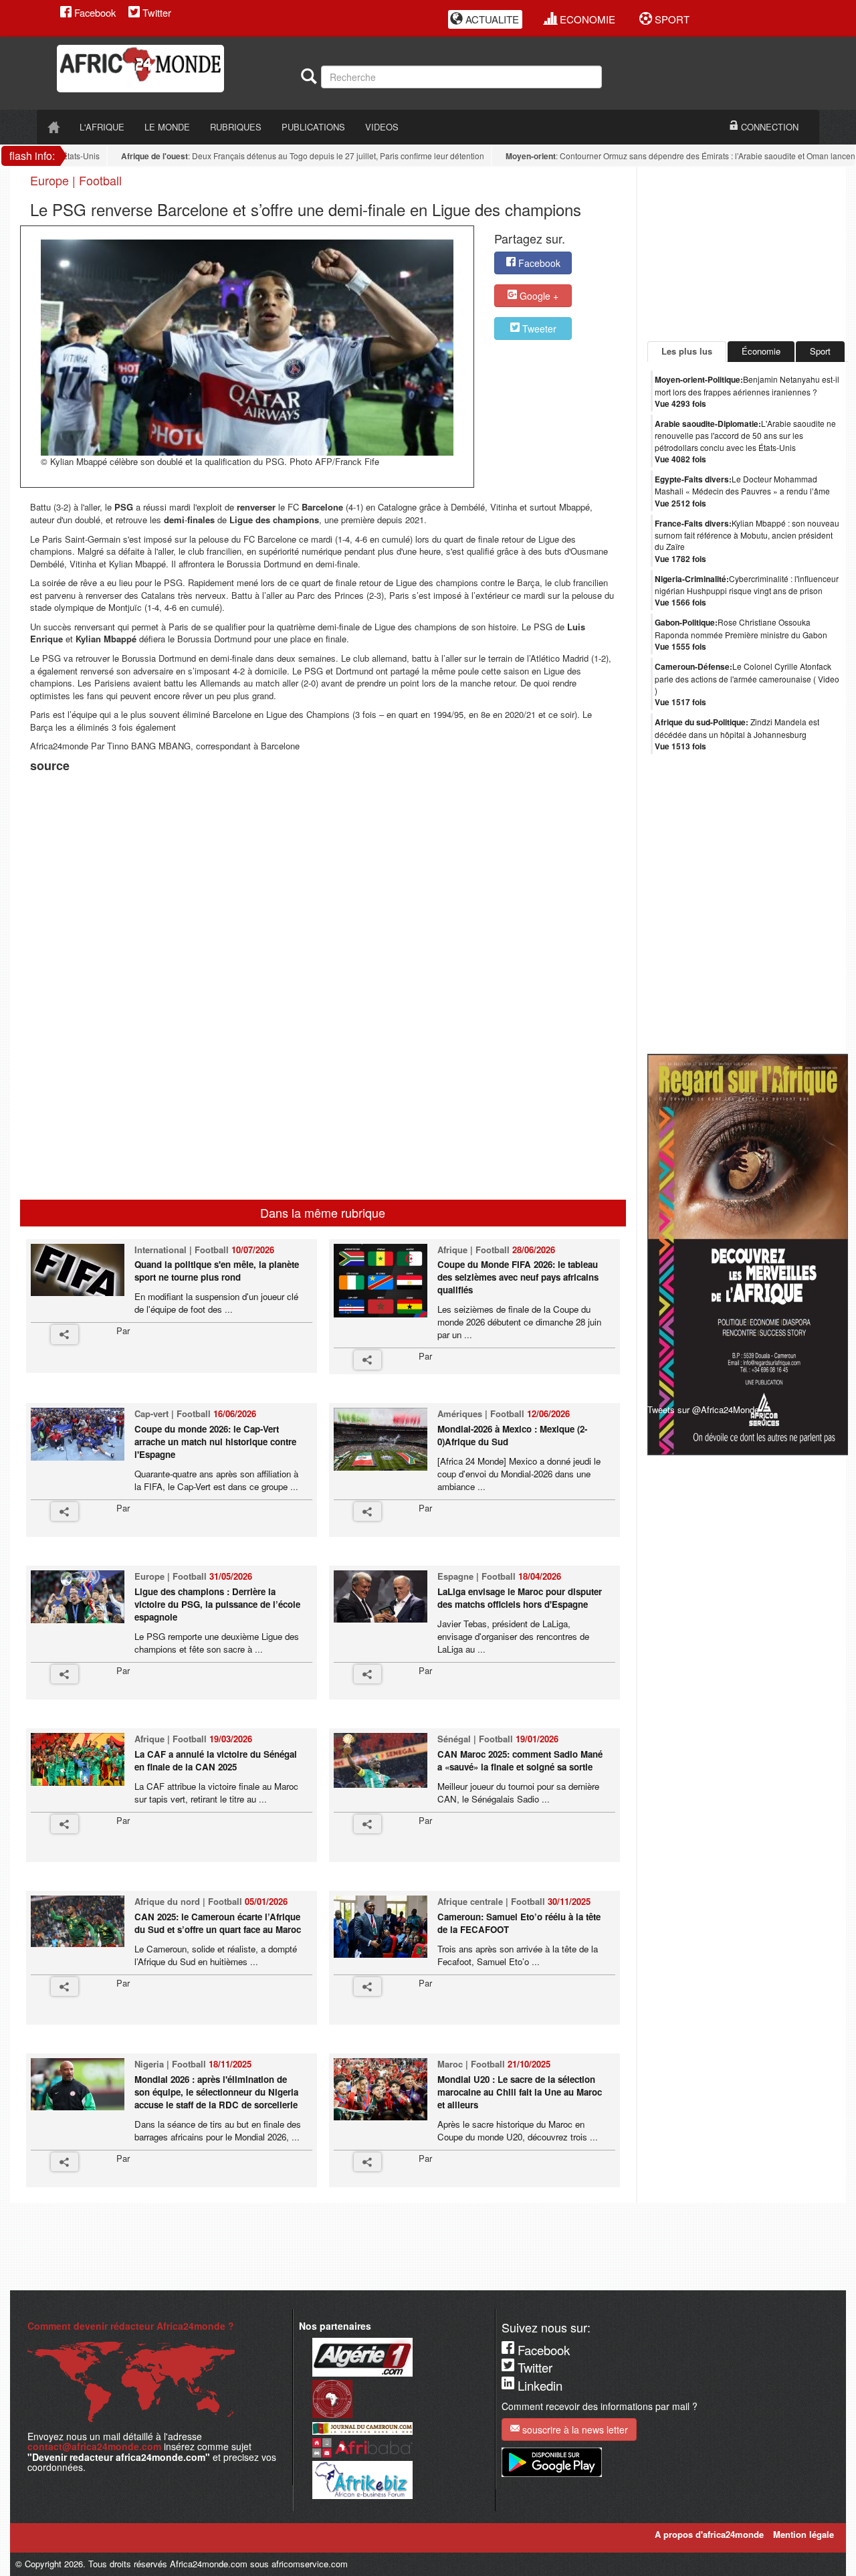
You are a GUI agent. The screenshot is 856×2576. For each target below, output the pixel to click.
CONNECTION (768, 127)
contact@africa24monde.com (94, 2446)
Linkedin (538, 2385)
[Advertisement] (197, 810)
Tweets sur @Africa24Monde (703, 1409)
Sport (820, 351)
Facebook (94, 12)
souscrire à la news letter (574, 2429)
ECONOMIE (586, 19)
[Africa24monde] (174, 69)
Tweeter (538, 329)
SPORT (671, 19)
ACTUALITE (491, 19)
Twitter (155, 12)
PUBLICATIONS (313, 127)
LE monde (167, 127)
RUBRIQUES (236, 127)
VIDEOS (382, 127)
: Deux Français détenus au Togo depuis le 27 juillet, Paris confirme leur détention (274, 156)
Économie (761, 351)
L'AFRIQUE (102, 127)
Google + (538, 296)
